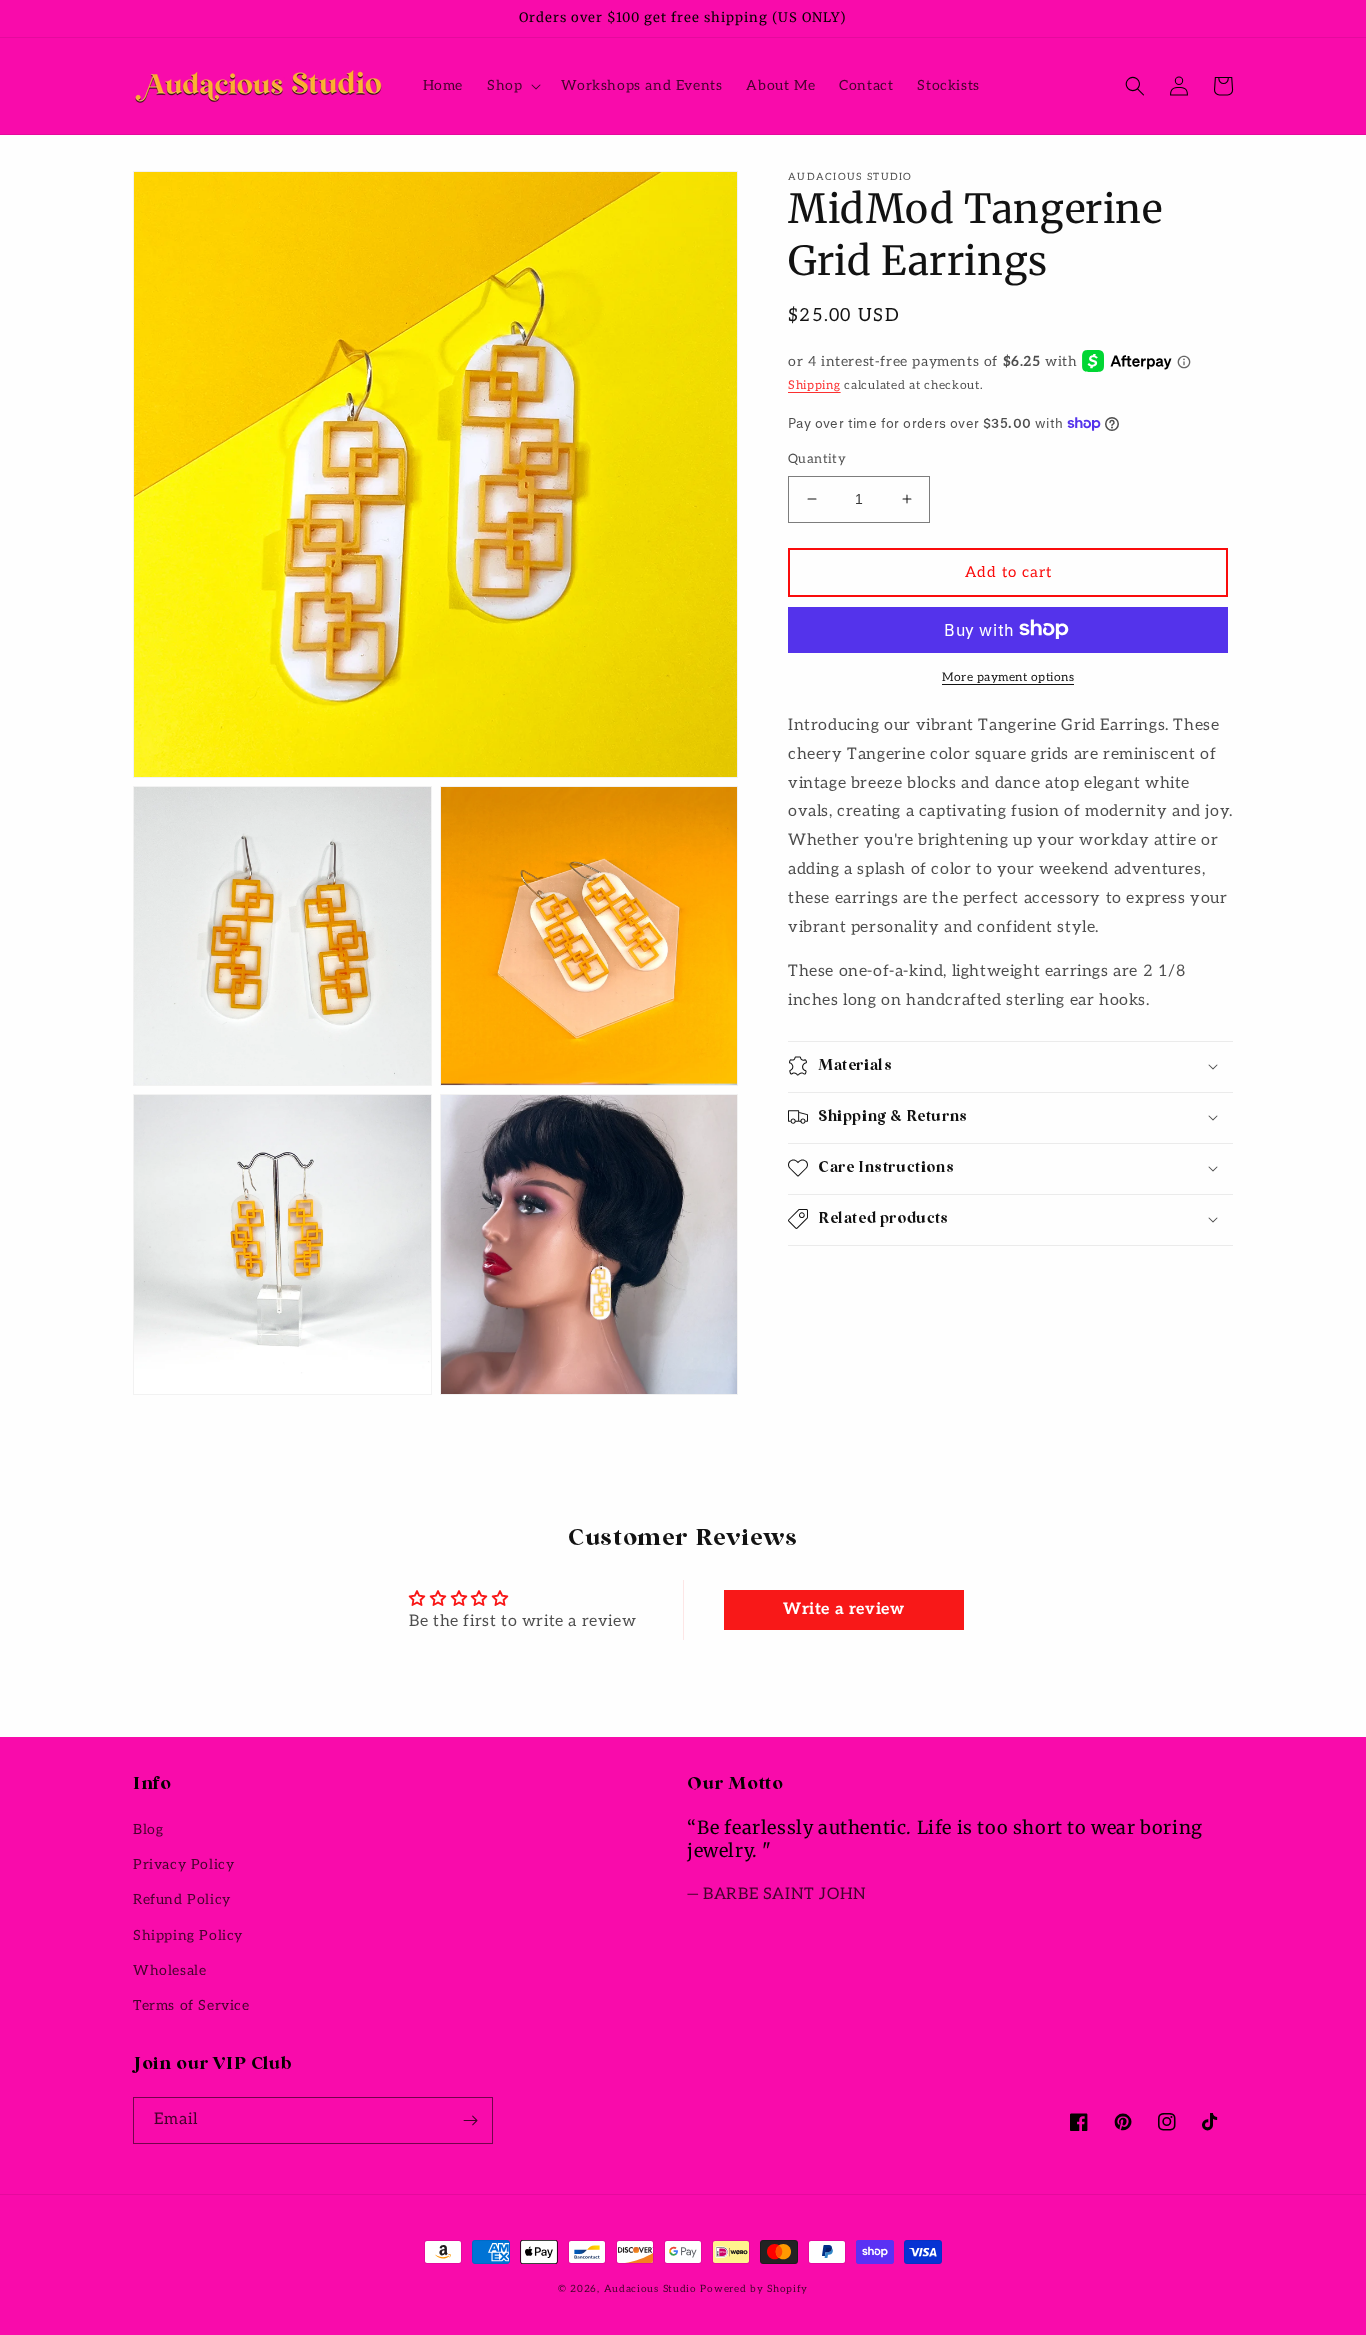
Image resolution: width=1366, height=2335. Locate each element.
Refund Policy (182, 1899)
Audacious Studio (650, 2289)
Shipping (814, 384)
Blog (148, 1829)
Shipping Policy (188, 1935)
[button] (512, 86)
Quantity (817, 459)
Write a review (843, 1609)
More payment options (1008, 676)
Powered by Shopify (754, 2289)
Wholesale (169, 1970)
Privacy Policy (183, 1864)
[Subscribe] (470, 2120)
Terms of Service (191, 2005)
